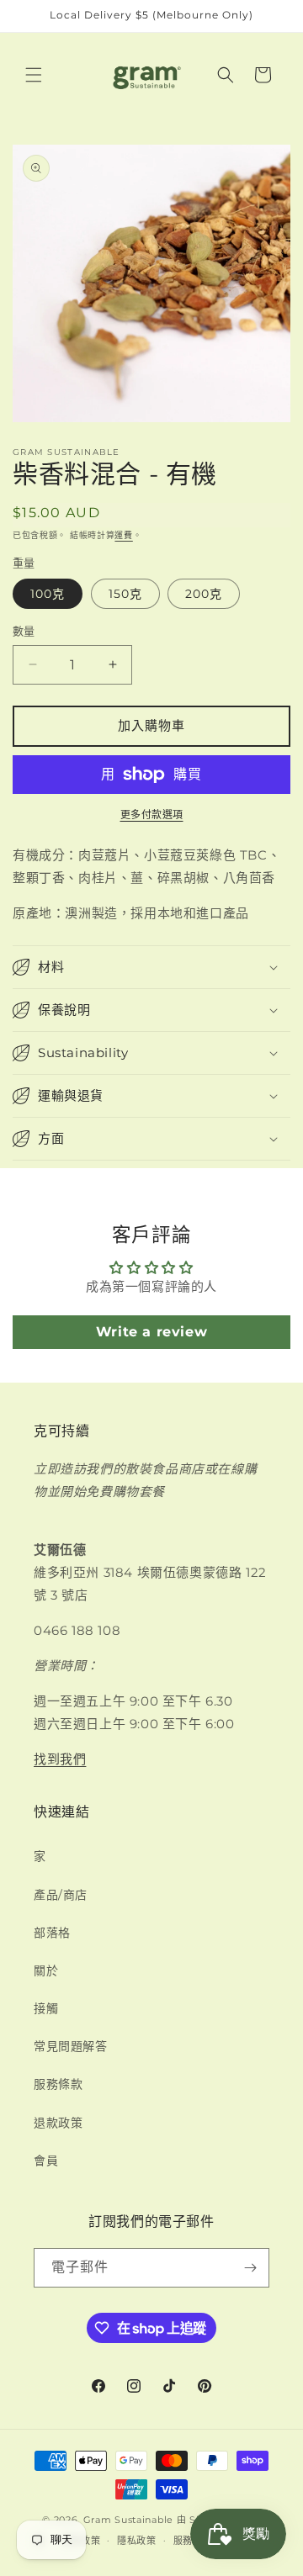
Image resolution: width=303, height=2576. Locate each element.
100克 (48, 594)
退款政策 (58, 2123)
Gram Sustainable (128, 2520)
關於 (46, 1970)
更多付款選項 (152, 815)
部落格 (52, 1933)
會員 (46, 2161)
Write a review (151, 1332)
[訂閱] (250, 2268)
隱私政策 (137, 2541)
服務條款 (58, 2084)
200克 (204, 594)
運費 (123, 535)
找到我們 (60, 1759)
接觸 (46, 2008)
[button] (34, 75)
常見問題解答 (71, 2046)
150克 (125, 594)
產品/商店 (61, 1895)
